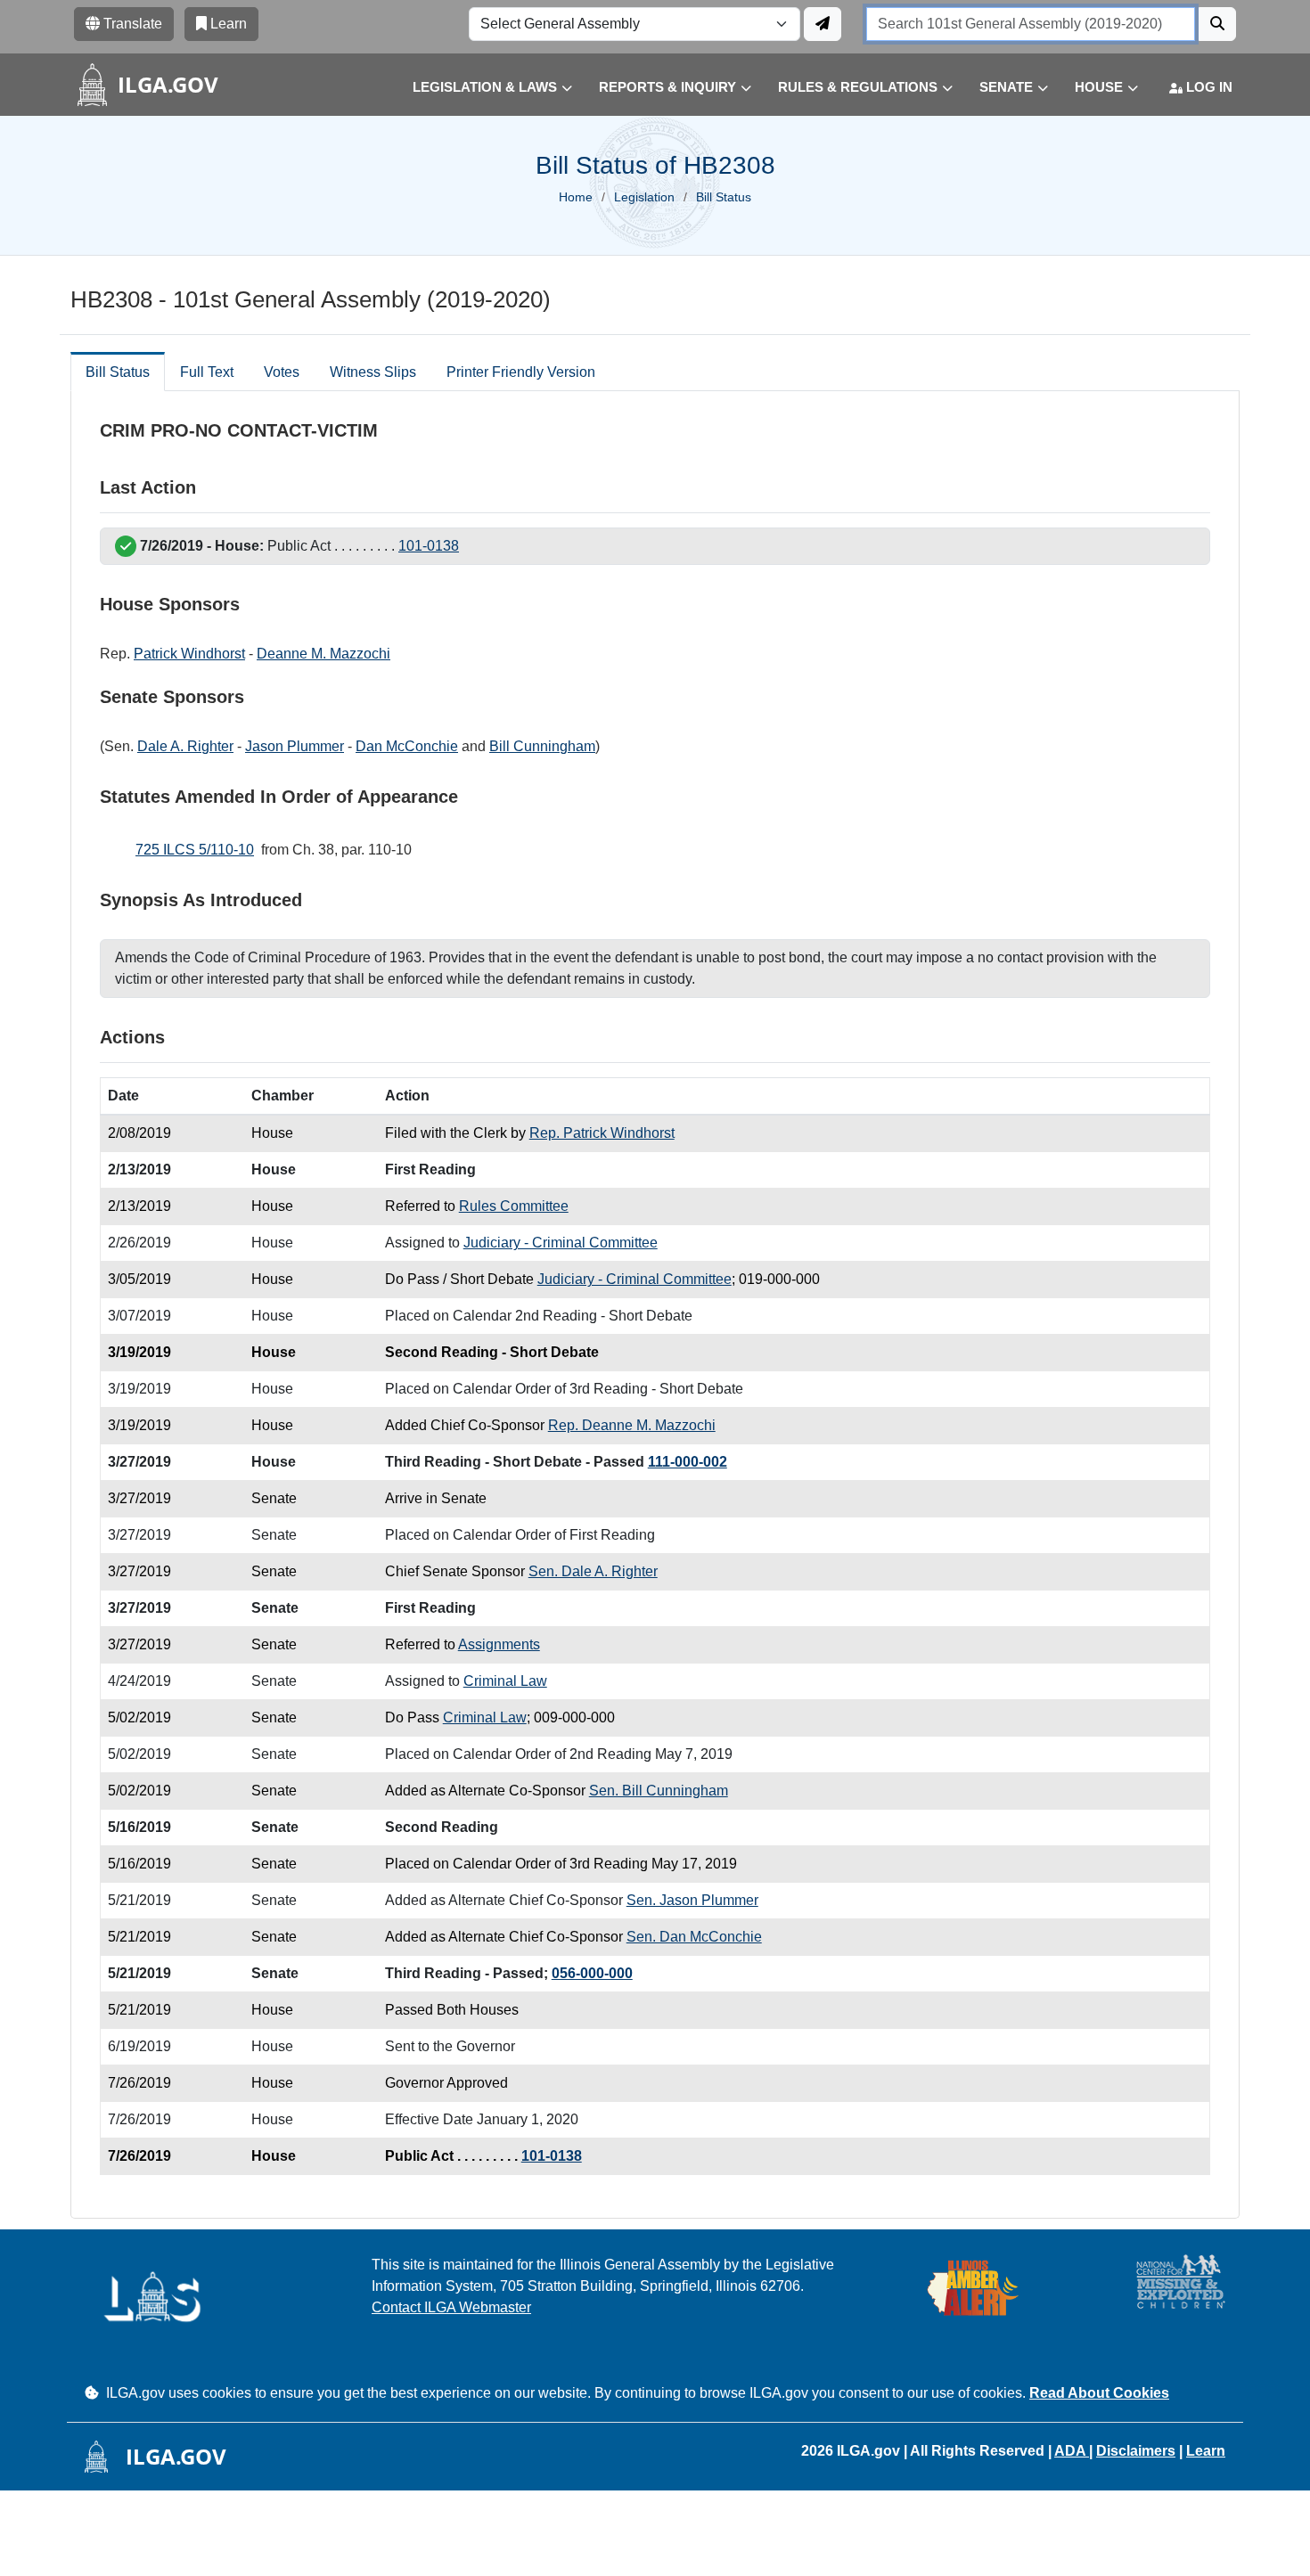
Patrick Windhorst (189, 654)
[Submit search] (1217, 24)
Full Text (207, 372)
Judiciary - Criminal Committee (561, 1243)
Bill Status (118, 372)
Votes (282, 372)
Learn (1206, 2451)
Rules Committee (514, 1206)
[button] (479, 88)
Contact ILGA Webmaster (451, 2307)
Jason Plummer (295, 746)
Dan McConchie (407, 746)
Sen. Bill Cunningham (659, 1791)
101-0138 (429, 546)
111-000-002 (688, 1462)
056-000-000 (592, 1973)
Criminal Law (505, 1681)
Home (576, 197)
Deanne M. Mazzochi (323, 654)
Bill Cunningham (542, 746)
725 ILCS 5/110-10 (195, 850)
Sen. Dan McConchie (694, 1937)
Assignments (499, 1644)
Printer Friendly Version (521, 372)
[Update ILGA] (823, 24)
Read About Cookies (1099, 2393)
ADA (1072, 2451)
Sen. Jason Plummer (692, 1900)
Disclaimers (1136, 2451)
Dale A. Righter (185, 746)
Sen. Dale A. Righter (593, 1571)
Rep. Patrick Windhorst (602, 1133)
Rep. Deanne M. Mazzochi (632, 1425)
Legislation (644, 197)
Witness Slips (373, 372)
